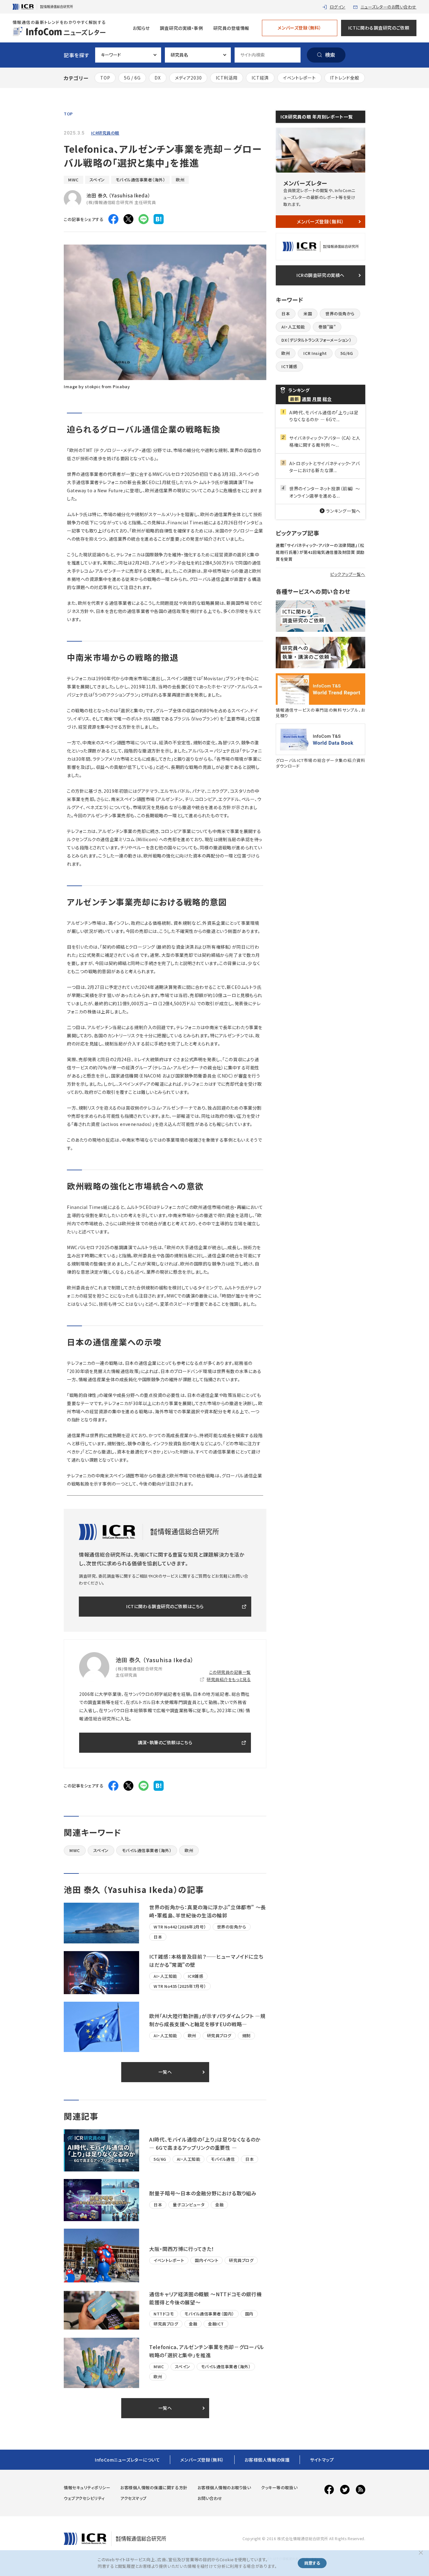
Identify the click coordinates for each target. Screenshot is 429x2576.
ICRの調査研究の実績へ (320, 275)
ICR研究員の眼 (105, 133)
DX (157, 78)
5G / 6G (132, 78)
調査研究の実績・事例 (182, 28)
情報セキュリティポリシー (87, 2488)
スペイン (97, 180)
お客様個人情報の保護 (267, 2460)
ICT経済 (260, 78)
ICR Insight (315, 353)
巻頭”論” (327, 327)
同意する (312, 2563)
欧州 (180, 180)
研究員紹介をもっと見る (229, 1679)
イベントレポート (299, 78)
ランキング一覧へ (343, 511)
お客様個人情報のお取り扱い (224, 2488)
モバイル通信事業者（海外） (141, 180)
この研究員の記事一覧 (230, 1672)
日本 (286, 314)
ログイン (338, 7)
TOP (105, 78)
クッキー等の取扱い (279, 2488)
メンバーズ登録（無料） (299, 28)
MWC (73, 180)
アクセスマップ (133, 2498)
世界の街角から (340, 314)
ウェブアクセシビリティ (84, 2498)
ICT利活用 (227, 78)
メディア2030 (188, 78)
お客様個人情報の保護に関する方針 (154, 2488)
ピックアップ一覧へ (348, 574)
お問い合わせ (210, 2498)
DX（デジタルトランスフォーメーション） (316, 340)
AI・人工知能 (293, 327)
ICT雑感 (289, 366)
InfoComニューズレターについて (127, 2460)
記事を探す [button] (76, 55)
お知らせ (141, 28)
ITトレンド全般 (345, 78)
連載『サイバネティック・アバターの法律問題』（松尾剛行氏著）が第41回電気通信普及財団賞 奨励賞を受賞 (320, 552)
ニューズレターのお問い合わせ (388, 7)
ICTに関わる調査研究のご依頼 (379, 28)
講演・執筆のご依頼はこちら (165, 1742)
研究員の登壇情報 (231, 28)
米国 (308, 314)
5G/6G (347, 353)
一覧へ (165, 2072)
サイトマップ (322, 2460)
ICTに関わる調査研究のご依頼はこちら (165, 1606)
